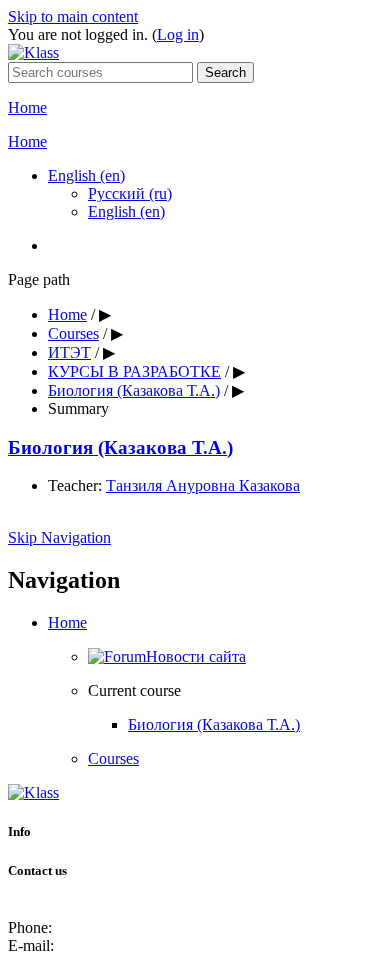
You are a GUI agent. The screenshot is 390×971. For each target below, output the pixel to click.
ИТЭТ (69, 352)
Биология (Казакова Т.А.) (134, 390)
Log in (178, 34)
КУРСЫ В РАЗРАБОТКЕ (134, 371)
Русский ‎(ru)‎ (130, 193)
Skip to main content (73, 16)
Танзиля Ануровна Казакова (203, 485)
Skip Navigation (59, 537)
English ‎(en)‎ (86, 175)
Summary (78, 408)
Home (27, 107)
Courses (73, 333)
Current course (134, 690)
